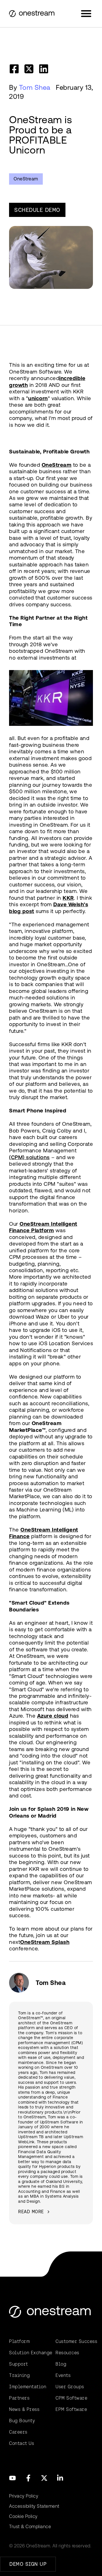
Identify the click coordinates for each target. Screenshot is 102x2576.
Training (19, 2375)
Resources (67, 2353)
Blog (61, 2364)
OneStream (26, 179)
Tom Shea (35, 88)
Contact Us (22, 2443)
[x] (44, 2478)
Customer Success (74, 2341)
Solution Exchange (28, 2353)
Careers (18, 2432)
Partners (19, 2398)
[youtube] (12, 2478)
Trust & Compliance (30, 2527)
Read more (31, 2212)
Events (63, 2375)
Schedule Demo (37, 210)
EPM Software (71, 2409)
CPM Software (71, 2398)
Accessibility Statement (34, 2506)
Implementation (28, 2387)
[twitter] (29, 69)
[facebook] (14, 69)
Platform (19, 2341)
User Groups (70, 2387)
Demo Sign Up (28, 2564)
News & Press (24, 2409)
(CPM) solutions (29, 1157)
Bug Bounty (22, 2421)
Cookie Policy (23, 2516)
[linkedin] (44, 69)
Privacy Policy (24, 2496)
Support (19, 2364)
